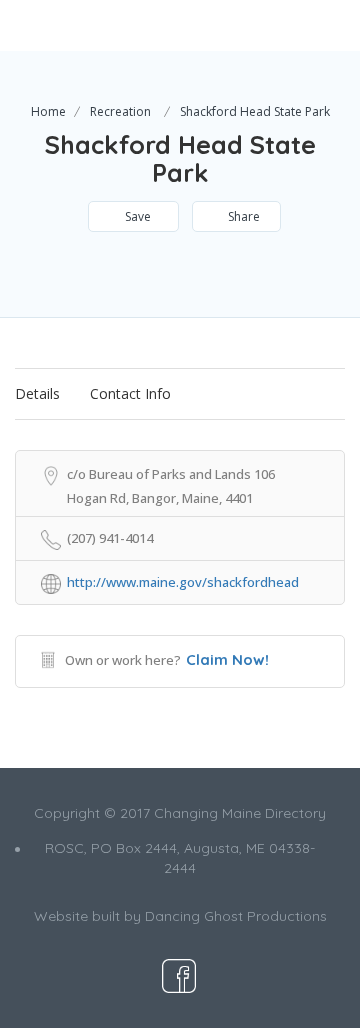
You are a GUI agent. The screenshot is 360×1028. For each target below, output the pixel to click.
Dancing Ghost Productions (236, 916)
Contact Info (130, 393)
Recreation (120, 111)
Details (37, 393)
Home (48, 111)
